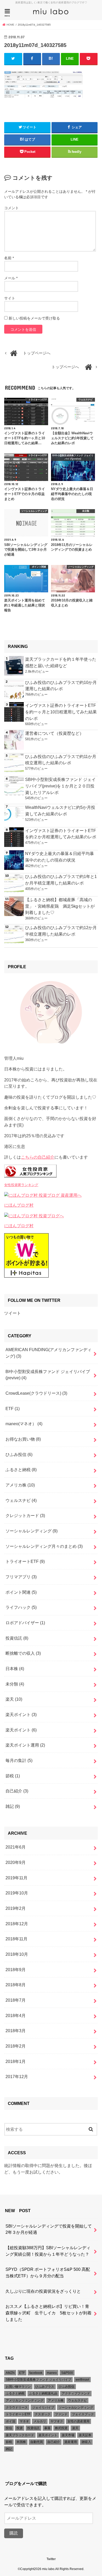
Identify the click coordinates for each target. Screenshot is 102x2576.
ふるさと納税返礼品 (43, 2393)
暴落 (47, 2428)
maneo (52, 2373)
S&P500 (67, 2373)
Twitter (51, 2559)
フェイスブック (83, 2414)
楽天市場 (68, 2435)
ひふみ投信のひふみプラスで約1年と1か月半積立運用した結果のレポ (61, 880)
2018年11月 (16, 1939)
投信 (9, 2428)
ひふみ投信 (19, 1454)
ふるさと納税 (21, 1470)
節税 (13, 1776)
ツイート (13, 1313)
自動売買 (37, 2442)
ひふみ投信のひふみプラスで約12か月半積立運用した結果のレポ (61, 931)
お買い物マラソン (18, 2387)
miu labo (48, 2569)
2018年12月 (17, 1924)
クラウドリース (17, 2408)
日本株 (15, 1669)
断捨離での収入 (23, 1653)
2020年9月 (16, 1862)
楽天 (14, 1699)
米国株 (21, 2442)
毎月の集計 (19, 1760)
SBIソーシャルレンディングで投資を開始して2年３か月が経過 (49, 2229)
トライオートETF (25, 1561)
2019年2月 (16, 1908)
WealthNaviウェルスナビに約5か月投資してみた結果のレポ (60, 811)
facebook (36, 2373)
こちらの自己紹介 (38, 1157)
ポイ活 (10, 2421)
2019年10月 (17, 1893)
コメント (12, 208)
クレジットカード (25, 1515)
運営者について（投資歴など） (54, 733)
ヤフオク (57, 2421)
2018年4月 (16, 2015)
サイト (10, 298)
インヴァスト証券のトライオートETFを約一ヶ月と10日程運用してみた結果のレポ (61, 712)
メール (11, 278)
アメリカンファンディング (25, 2400)
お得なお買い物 (23, 1439)
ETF (13, 1409)
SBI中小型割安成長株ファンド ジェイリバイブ (38, 2380)
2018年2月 (16, 2046)
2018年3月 (16, 2031)
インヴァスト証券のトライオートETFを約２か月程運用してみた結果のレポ (61, 834)
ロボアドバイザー (25, 1623)
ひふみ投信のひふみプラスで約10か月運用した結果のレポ (61, 686)
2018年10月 (17, 1954)
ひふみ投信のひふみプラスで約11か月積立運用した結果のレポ (61, 760)
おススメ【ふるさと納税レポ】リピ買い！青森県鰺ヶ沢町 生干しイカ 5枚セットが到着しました (49, 2313)
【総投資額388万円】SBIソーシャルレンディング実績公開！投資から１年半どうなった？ (48, 2251)
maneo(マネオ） (24, 1424)
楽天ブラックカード (20, 2435)
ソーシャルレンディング (32, 1531)
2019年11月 (16, 1878)
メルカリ (40, 2421)
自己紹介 (17, 1791)
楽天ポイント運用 (25, 1745)
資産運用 (71, 2442)
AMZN (10, 2373)
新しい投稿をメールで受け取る (34, 318)
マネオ (24, 2421)
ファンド (61, 2414)
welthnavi (82, 2380)
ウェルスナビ (21, 1500)
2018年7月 (16, 2000)
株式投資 (61, 2428)
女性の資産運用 (78, 2421)
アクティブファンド (76, 2393)
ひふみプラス (45, 2387)
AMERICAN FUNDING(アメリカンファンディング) (49, 1353)
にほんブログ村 (19, 1205)
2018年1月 (16, 2061)
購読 (14, 2533)
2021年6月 (16, 1847)
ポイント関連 (21, 1592)
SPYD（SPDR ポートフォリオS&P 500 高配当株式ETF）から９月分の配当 (48, 2273)
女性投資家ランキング (21, 1185)
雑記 (13, 1806)
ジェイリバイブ (43, 2408)
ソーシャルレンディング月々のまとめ (44, 1546)
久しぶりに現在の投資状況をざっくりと (43, 2291)
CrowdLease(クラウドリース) (36, 1393)
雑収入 (86, 2442)
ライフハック (21, 1607)
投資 (20, 2428)
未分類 (15, 1684)
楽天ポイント (21, 1714)
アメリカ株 (20, 1485)
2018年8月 (16, 1985)
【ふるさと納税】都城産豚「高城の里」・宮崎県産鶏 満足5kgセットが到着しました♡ (60, 906)
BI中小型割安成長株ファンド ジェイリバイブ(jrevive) (48, 1375)
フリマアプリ (21, 1577)
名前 (9, 258)
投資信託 (17, 1638)
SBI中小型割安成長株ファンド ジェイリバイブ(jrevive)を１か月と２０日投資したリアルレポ (60, 786)
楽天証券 (85, 2435)
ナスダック (43, 2414)
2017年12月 (17, 2077)
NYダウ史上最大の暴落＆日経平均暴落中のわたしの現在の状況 (59, 857)
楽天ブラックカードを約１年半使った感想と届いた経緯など (61, 662)
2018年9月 (16, 1970)
